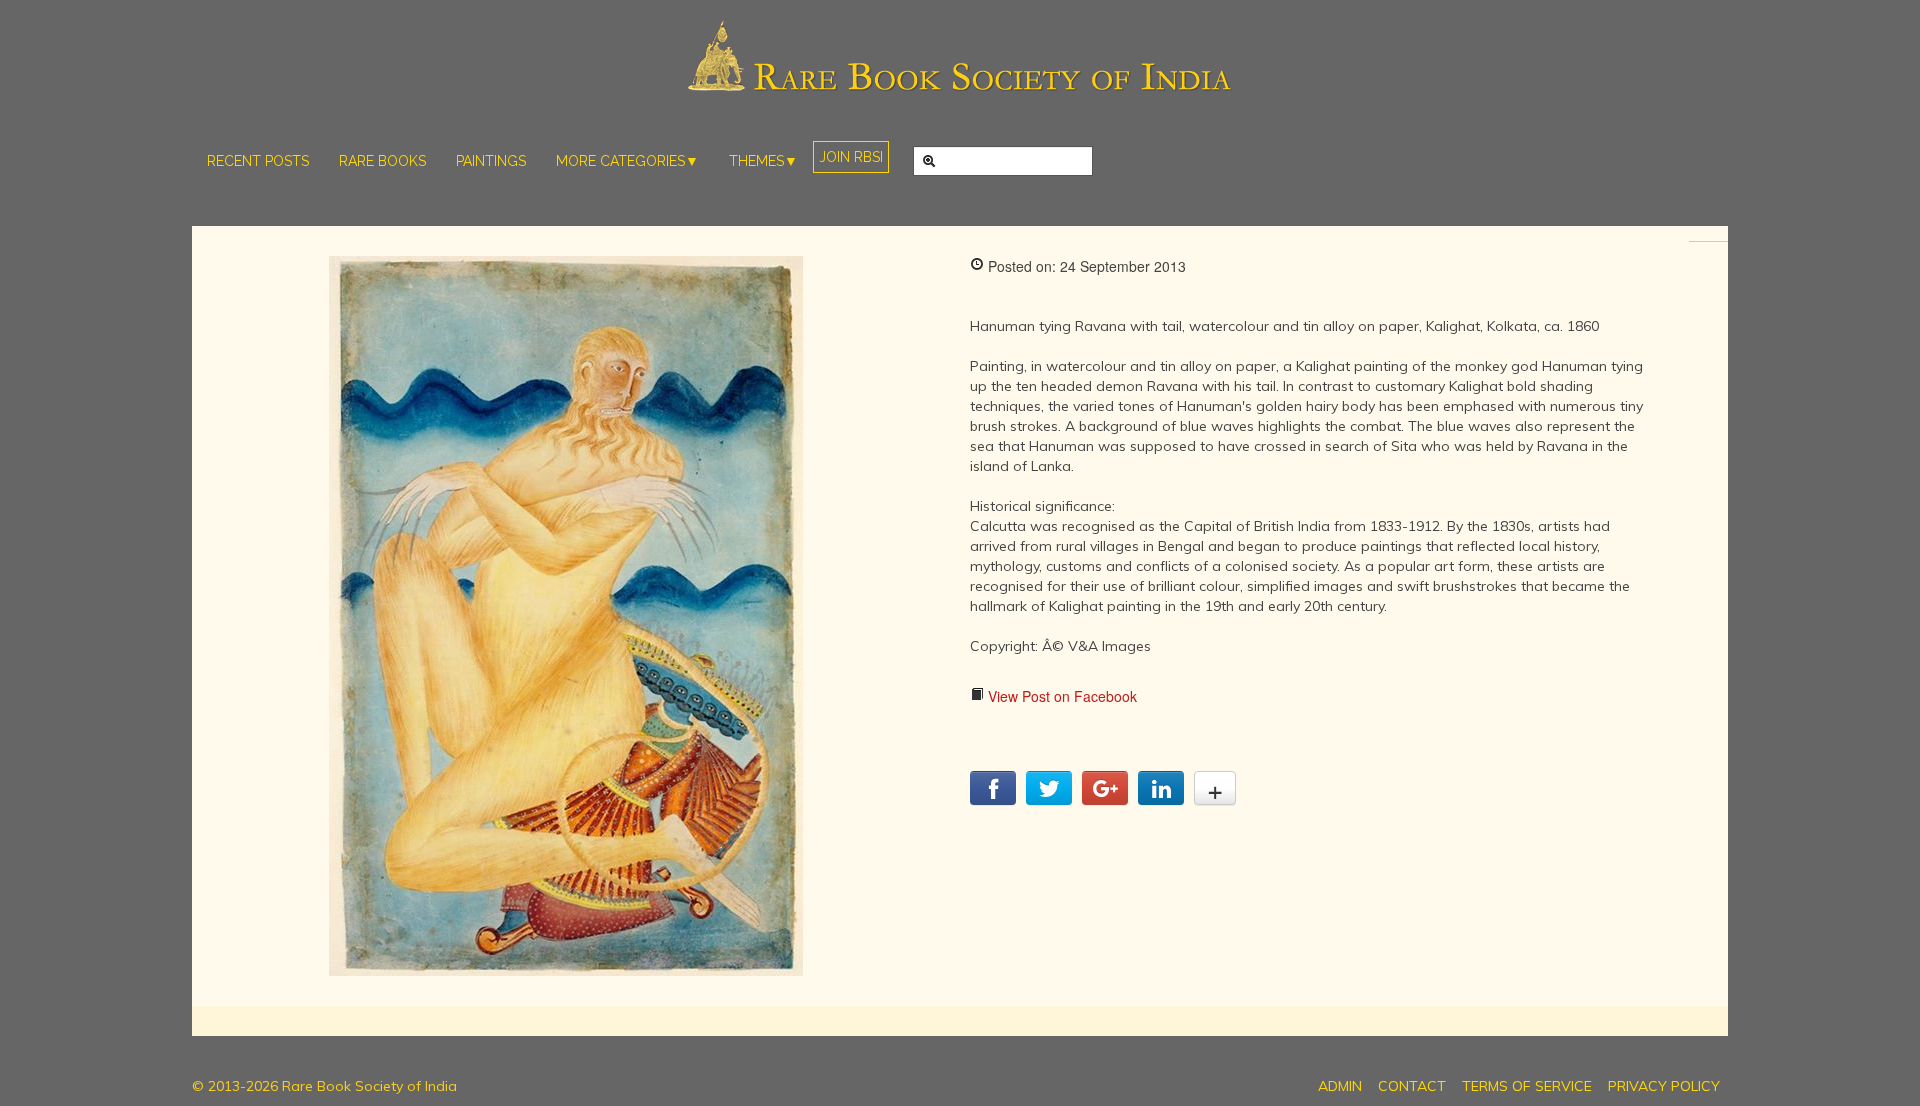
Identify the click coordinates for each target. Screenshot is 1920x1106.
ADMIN (1340, 1086)
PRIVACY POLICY (1664, 1086)
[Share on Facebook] (993, 799)
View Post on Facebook (1060, 696)
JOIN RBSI (851, 157)
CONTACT (1412, 1086)
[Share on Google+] (1105, 799)
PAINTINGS (491, 161)
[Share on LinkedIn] (1161, 799)
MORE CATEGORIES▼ (627, 161)
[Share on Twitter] (1049, 799)
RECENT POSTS (258, 161)
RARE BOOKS (382, 161)
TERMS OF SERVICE (1527, 1086)
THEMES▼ (763, 161)
